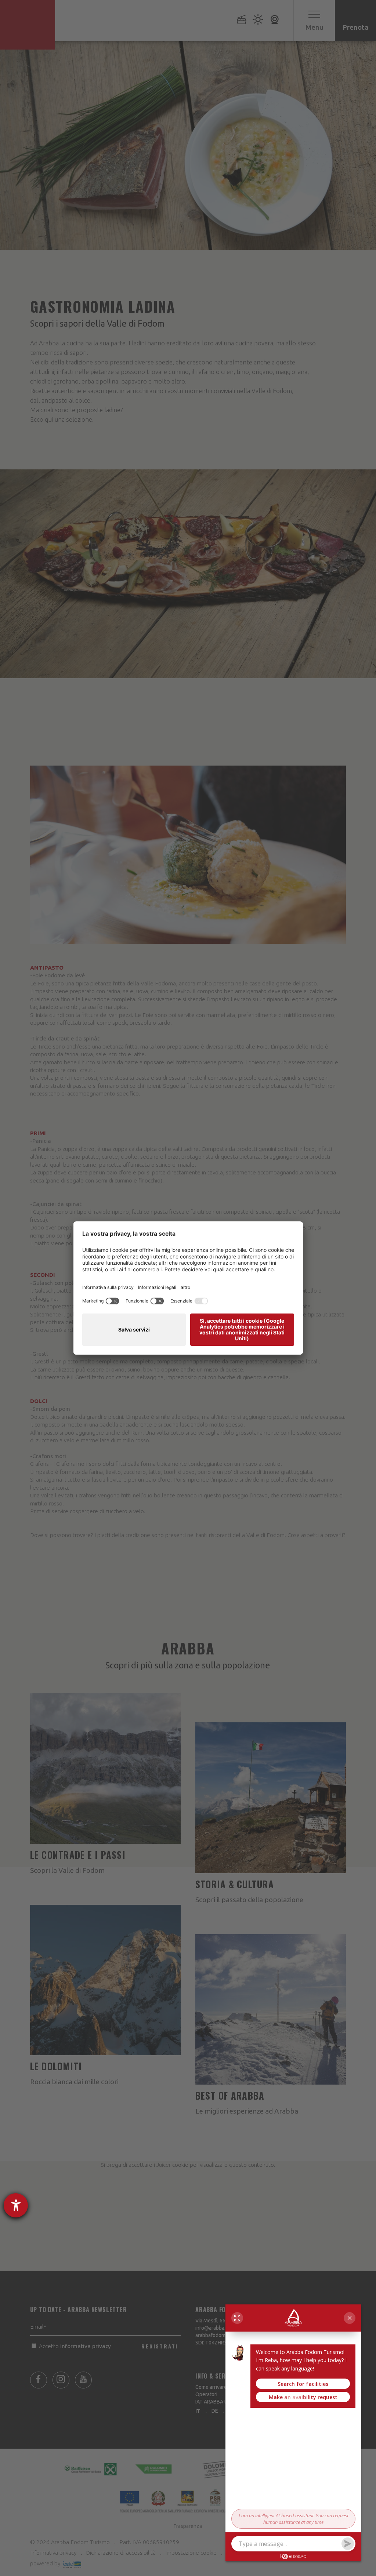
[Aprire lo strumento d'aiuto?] (16, 2205)
